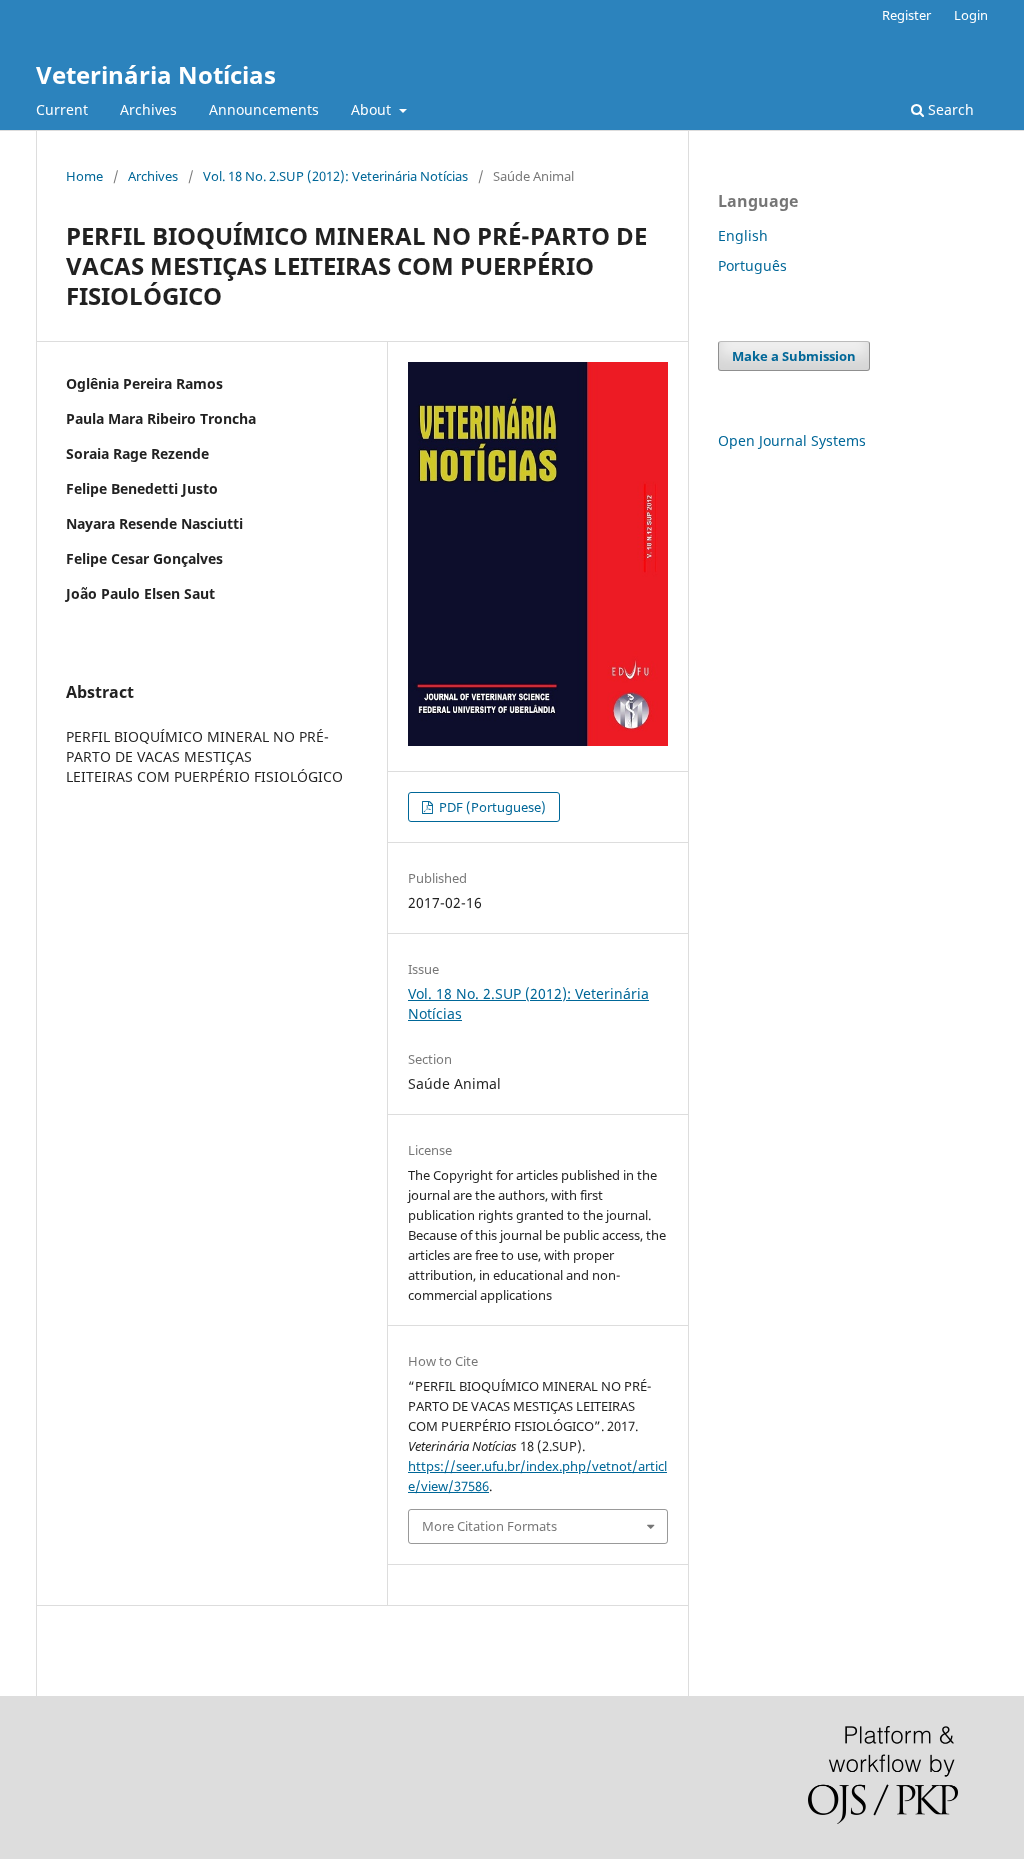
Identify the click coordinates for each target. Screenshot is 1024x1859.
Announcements (264, 109)
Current (62, 109)
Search (949, 109)
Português (752, 265)
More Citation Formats (489, 1526)
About (373, 109)
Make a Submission (794, 356)
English (743, 235)
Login (971, 15)
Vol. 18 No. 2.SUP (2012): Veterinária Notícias (335, 176)
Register (906, 15)
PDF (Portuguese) (491, 807)
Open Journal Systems (792, 440)
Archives (148, 109)
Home (84, 176)
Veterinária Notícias (156, 74)
